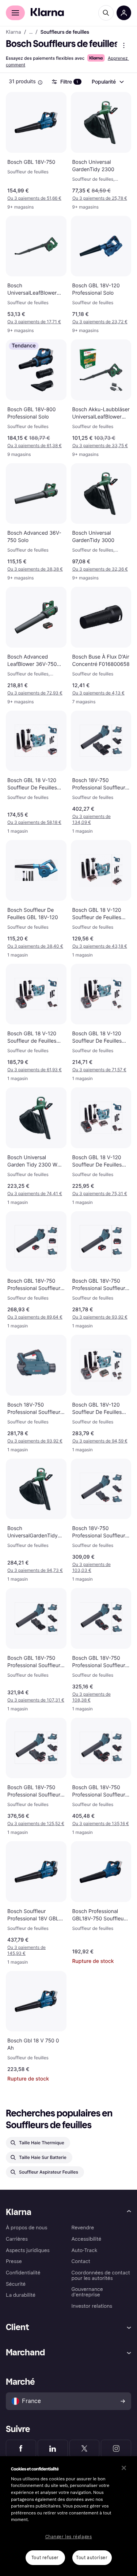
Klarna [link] (13, 32)
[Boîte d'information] (40, 82)
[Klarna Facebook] (21, 2448)
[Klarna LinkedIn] (53, 2448)
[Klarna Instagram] (116, 2448)
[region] (68, 2516)
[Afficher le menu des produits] (124, 45)
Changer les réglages (69, 2537)
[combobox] (107, 82)
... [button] (31, 32)
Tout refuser (45, 2558)
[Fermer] (124, 2468)
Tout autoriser (92, 2558)
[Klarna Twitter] (85, 2448)
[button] (36, 198)
